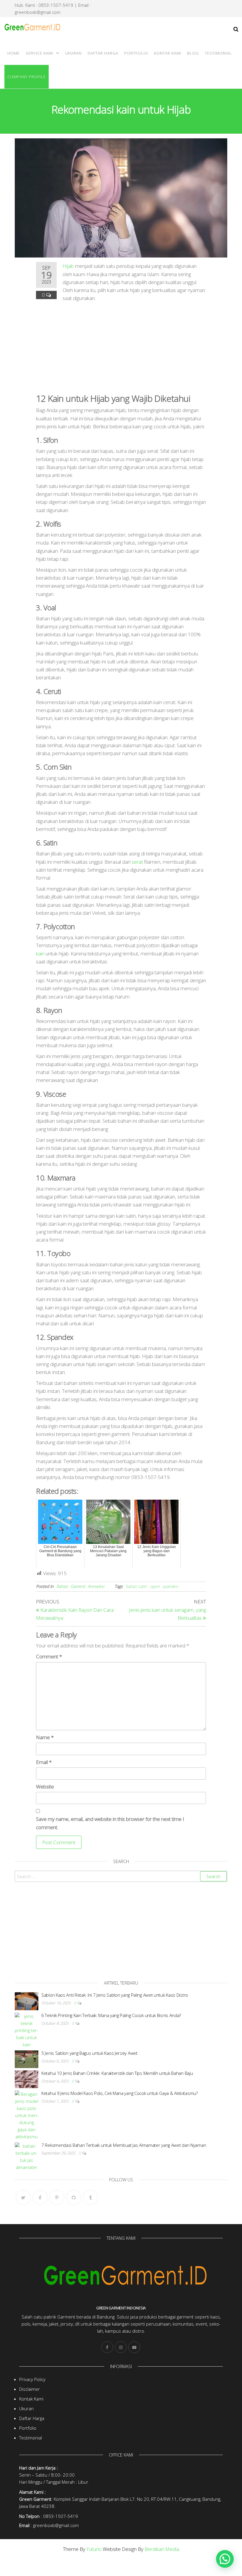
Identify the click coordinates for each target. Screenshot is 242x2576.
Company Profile (27, 77)
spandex (170, 1586)
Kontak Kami (168, 53)
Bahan (62, 1586)
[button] (225, 2559)
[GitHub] (74, 2197)
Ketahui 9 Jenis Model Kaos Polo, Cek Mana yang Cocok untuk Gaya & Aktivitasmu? (120, 2093)
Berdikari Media (162, 2549)
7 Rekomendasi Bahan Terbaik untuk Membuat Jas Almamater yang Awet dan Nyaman (124, 2145)
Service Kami (39, 53)
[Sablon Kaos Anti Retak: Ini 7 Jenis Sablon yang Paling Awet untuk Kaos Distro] (27, 2001)
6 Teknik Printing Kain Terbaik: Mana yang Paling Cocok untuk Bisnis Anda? (111, 2015)
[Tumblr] (90, 2197)
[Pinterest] (57, 2197)
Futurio (94, 2549)
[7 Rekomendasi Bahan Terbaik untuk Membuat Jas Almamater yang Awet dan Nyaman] (27, 2156)
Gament (78, 1586)
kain (40, 954)
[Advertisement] (121, 346)
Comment (49, 1656)
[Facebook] (40, 2197)
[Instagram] (121, 2347)
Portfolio (136, 53)
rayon (155, 1586)
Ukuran (73, 53)
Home (14, 53)
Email (44, 1762)
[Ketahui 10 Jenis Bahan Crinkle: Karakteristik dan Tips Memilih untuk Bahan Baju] (27, 2079)
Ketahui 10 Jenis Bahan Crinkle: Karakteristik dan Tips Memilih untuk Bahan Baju (117, 2073)
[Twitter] (23, 2197)
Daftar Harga (103, 53)
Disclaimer (30, 2389)
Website (45, 1787)
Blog (193, 53)
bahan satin (136, 1586)
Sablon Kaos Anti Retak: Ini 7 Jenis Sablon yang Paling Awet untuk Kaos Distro (115, 1995)
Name (45, 1737)
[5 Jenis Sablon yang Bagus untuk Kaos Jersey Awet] (27, 2059)
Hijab (68, 266)
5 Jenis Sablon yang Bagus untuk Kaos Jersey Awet (89, 2053)
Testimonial (218, 53)
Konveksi (96, 1586)
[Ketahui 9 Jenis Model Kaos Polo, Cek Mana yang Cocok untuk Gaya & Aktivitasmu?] (27, 2115)
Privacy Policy (32, 2379)
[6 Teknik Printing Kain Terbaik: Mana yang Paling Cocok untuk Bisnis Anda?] (27, 2030)
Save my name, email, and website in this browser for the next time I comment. (110, 1823)
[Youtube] (134, 2347)
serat (137, 862)
